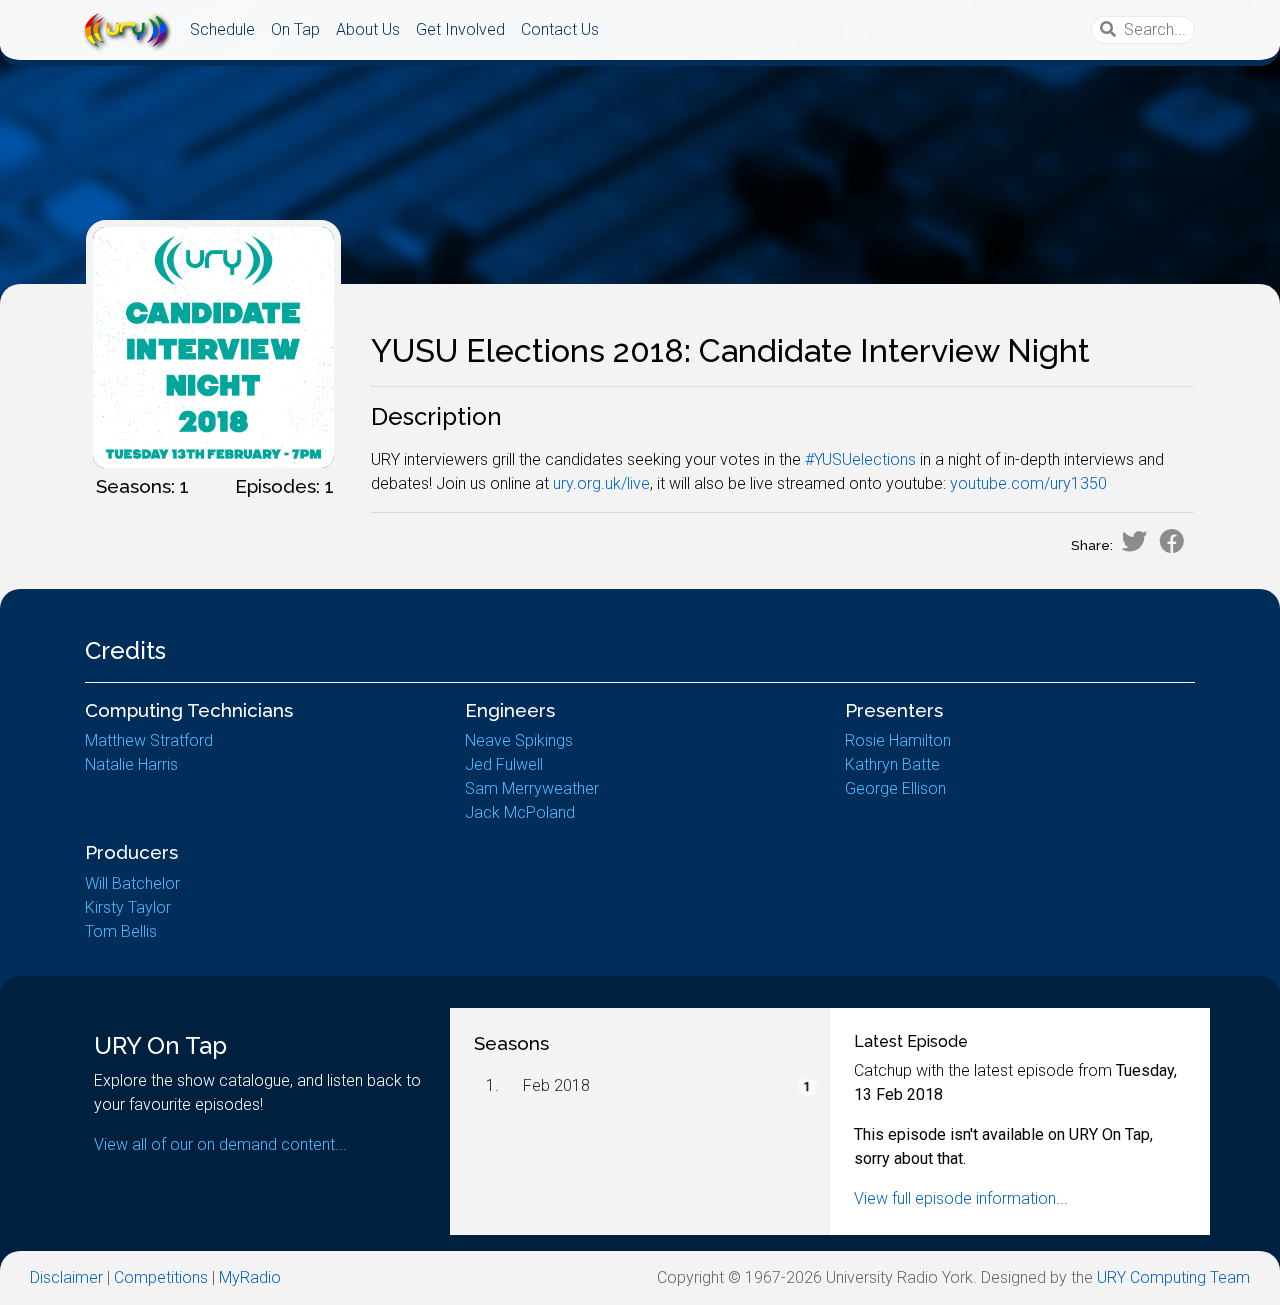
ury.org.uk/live (601, 483)
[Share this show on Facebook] (1172, 541)
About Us (368, 29)
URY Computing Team (1173, 1277)
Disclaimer (66, 1277)
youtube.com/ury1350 (1028, 483)
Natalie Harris (131, 764)
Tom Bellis (121, 931)
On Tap (295, 29)
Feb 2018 (556, 1085)
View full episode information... (961, 1198)
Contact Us (560, 29)
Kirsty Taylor (128, 907)
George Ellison (895, 788)
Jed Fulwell (504, 764)
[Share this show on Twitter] (1134, 541)
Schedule (222, 29)
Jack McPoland (520, 812)
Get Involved (460, 29)
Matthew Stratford (149, 740)
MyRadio (250, 1277)
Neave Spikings (519, 740)
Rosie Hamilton (898, 740)
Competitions (161, 1277)
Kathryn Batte (892, 764)
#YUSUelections (860, 459)
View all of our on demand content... (220, 1144)
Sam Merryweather (532, 788)
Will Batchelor (132, 883)
